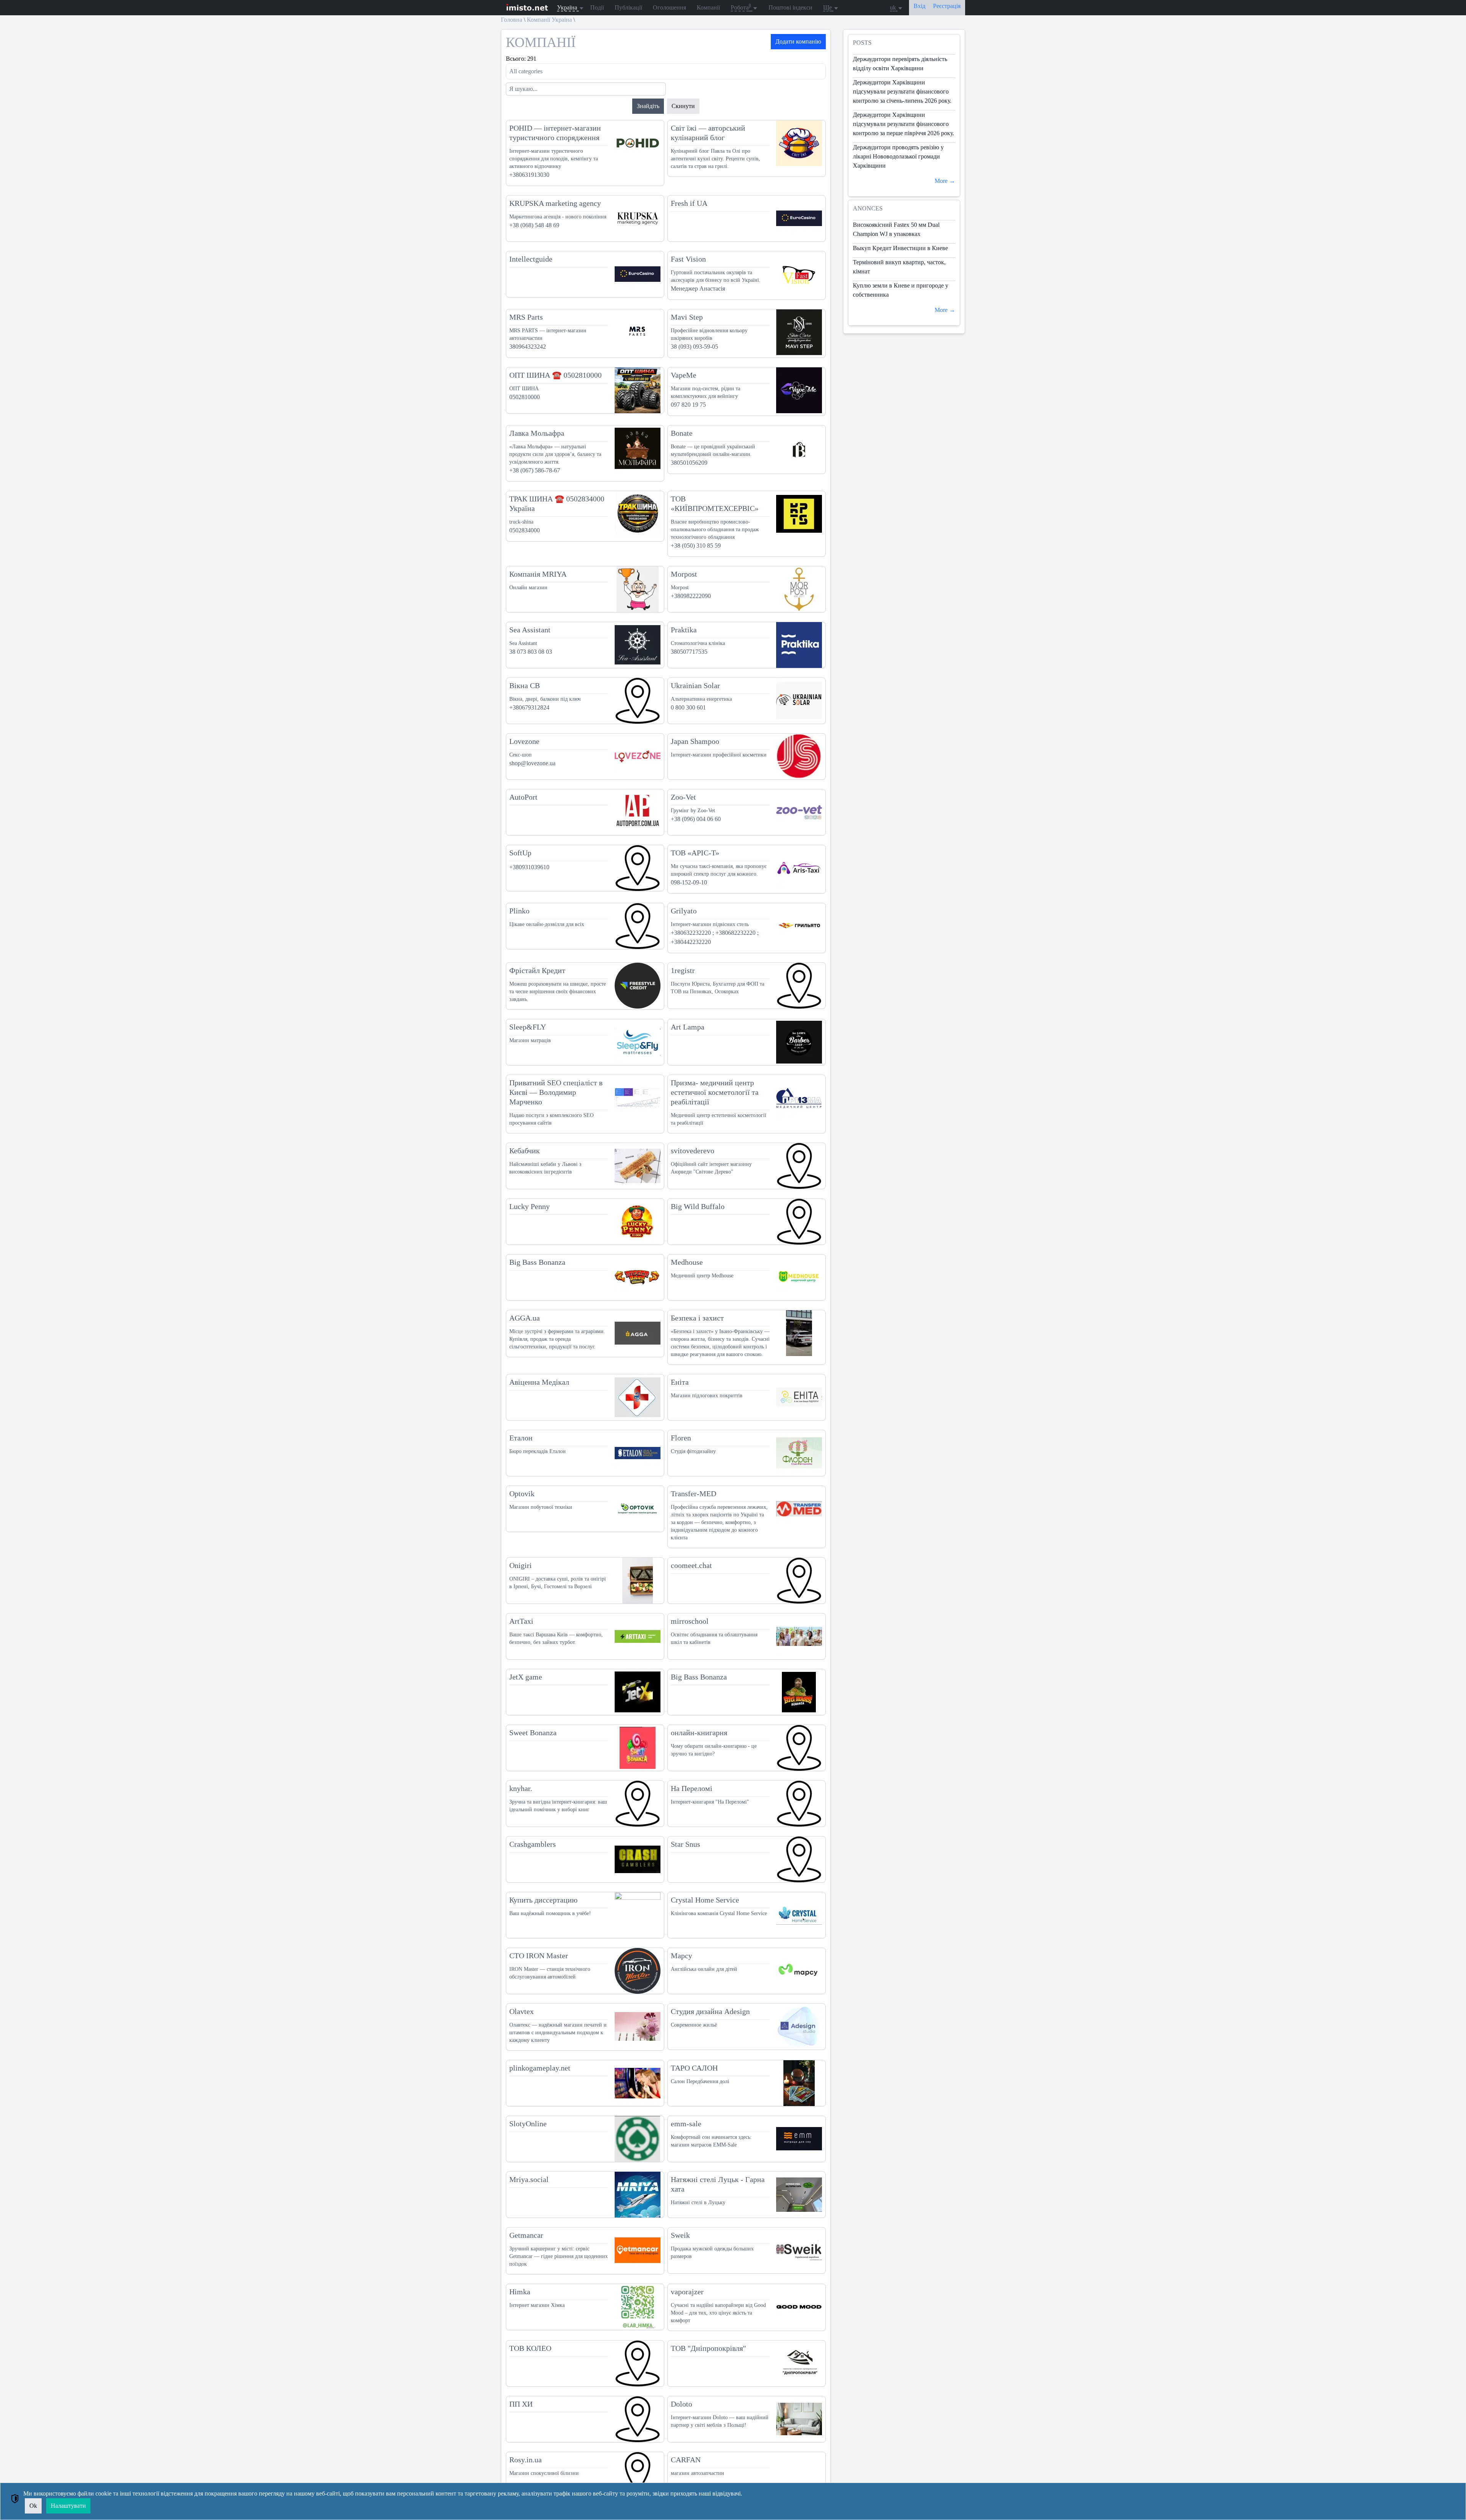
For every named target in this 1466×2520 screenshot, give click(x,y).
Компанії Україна (549, 20)
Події (597, 7)
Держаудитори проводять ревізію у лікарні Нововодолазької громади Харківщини (898, 156)
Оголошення (669, 7)
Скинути (683, 106)
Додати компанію (798, 41)
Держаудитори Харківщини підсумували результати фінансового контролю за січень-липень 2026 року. (902, 91)
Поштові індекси (790, 7)
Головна (512, 20)
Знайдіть (648, 106)
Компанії (708, 7)
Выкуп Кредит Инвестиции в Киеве (900, 248)
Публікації (628, 7)
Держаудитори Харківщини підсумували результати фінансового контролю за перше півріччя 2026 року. (903, 124)
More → (945, 181)
